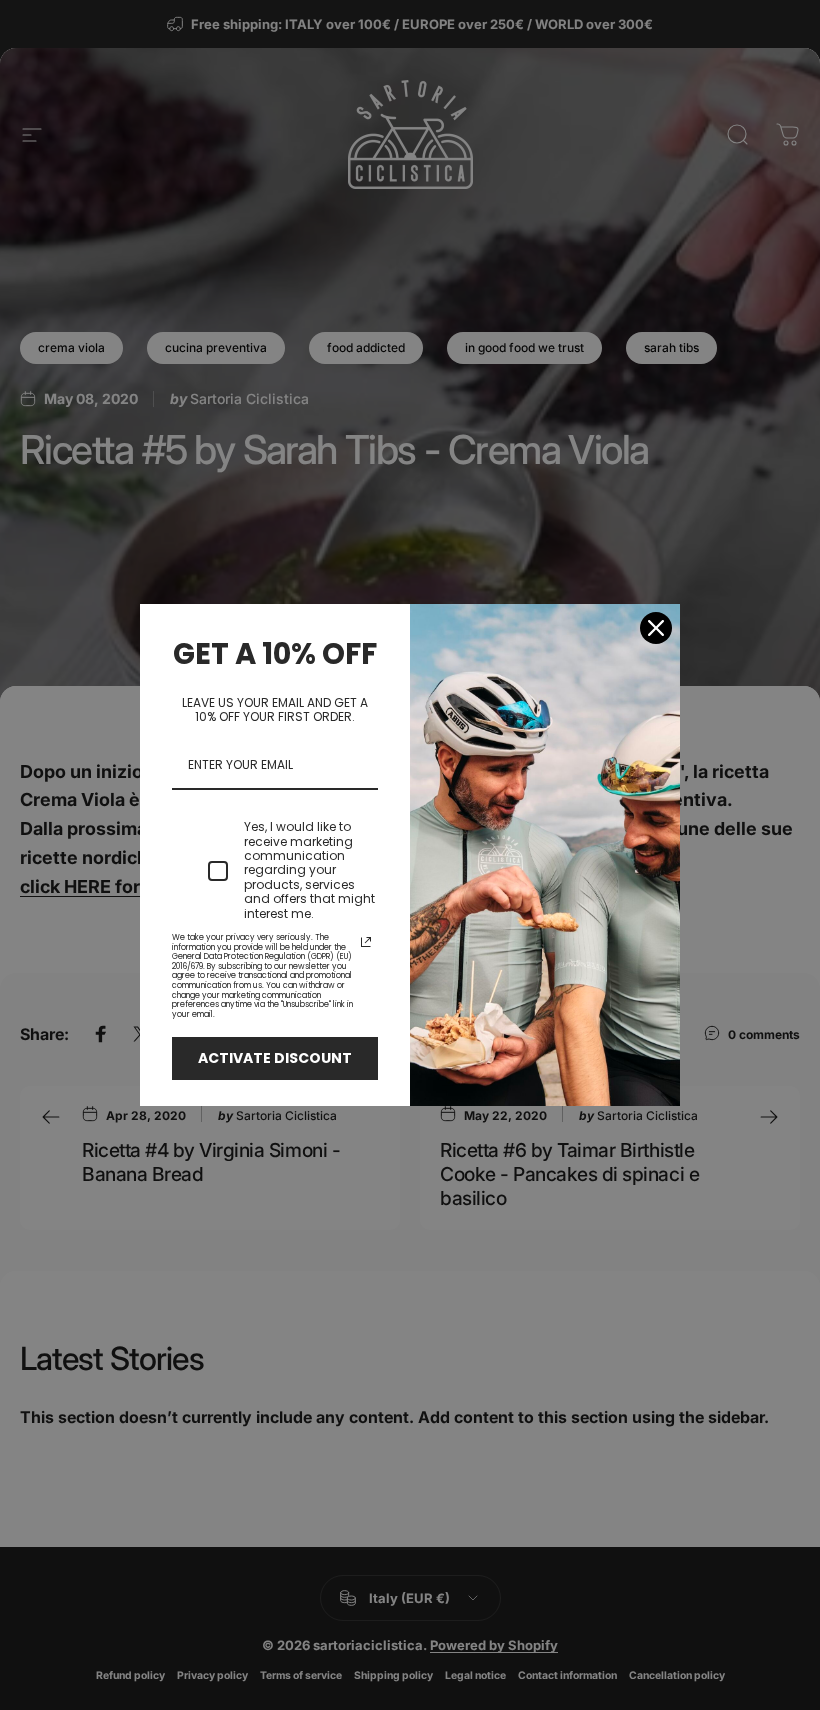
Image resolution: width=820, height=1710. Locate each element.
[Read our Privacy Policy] (366, 942)
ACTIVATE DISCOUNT (275, 1058)
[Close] (656, 628)
